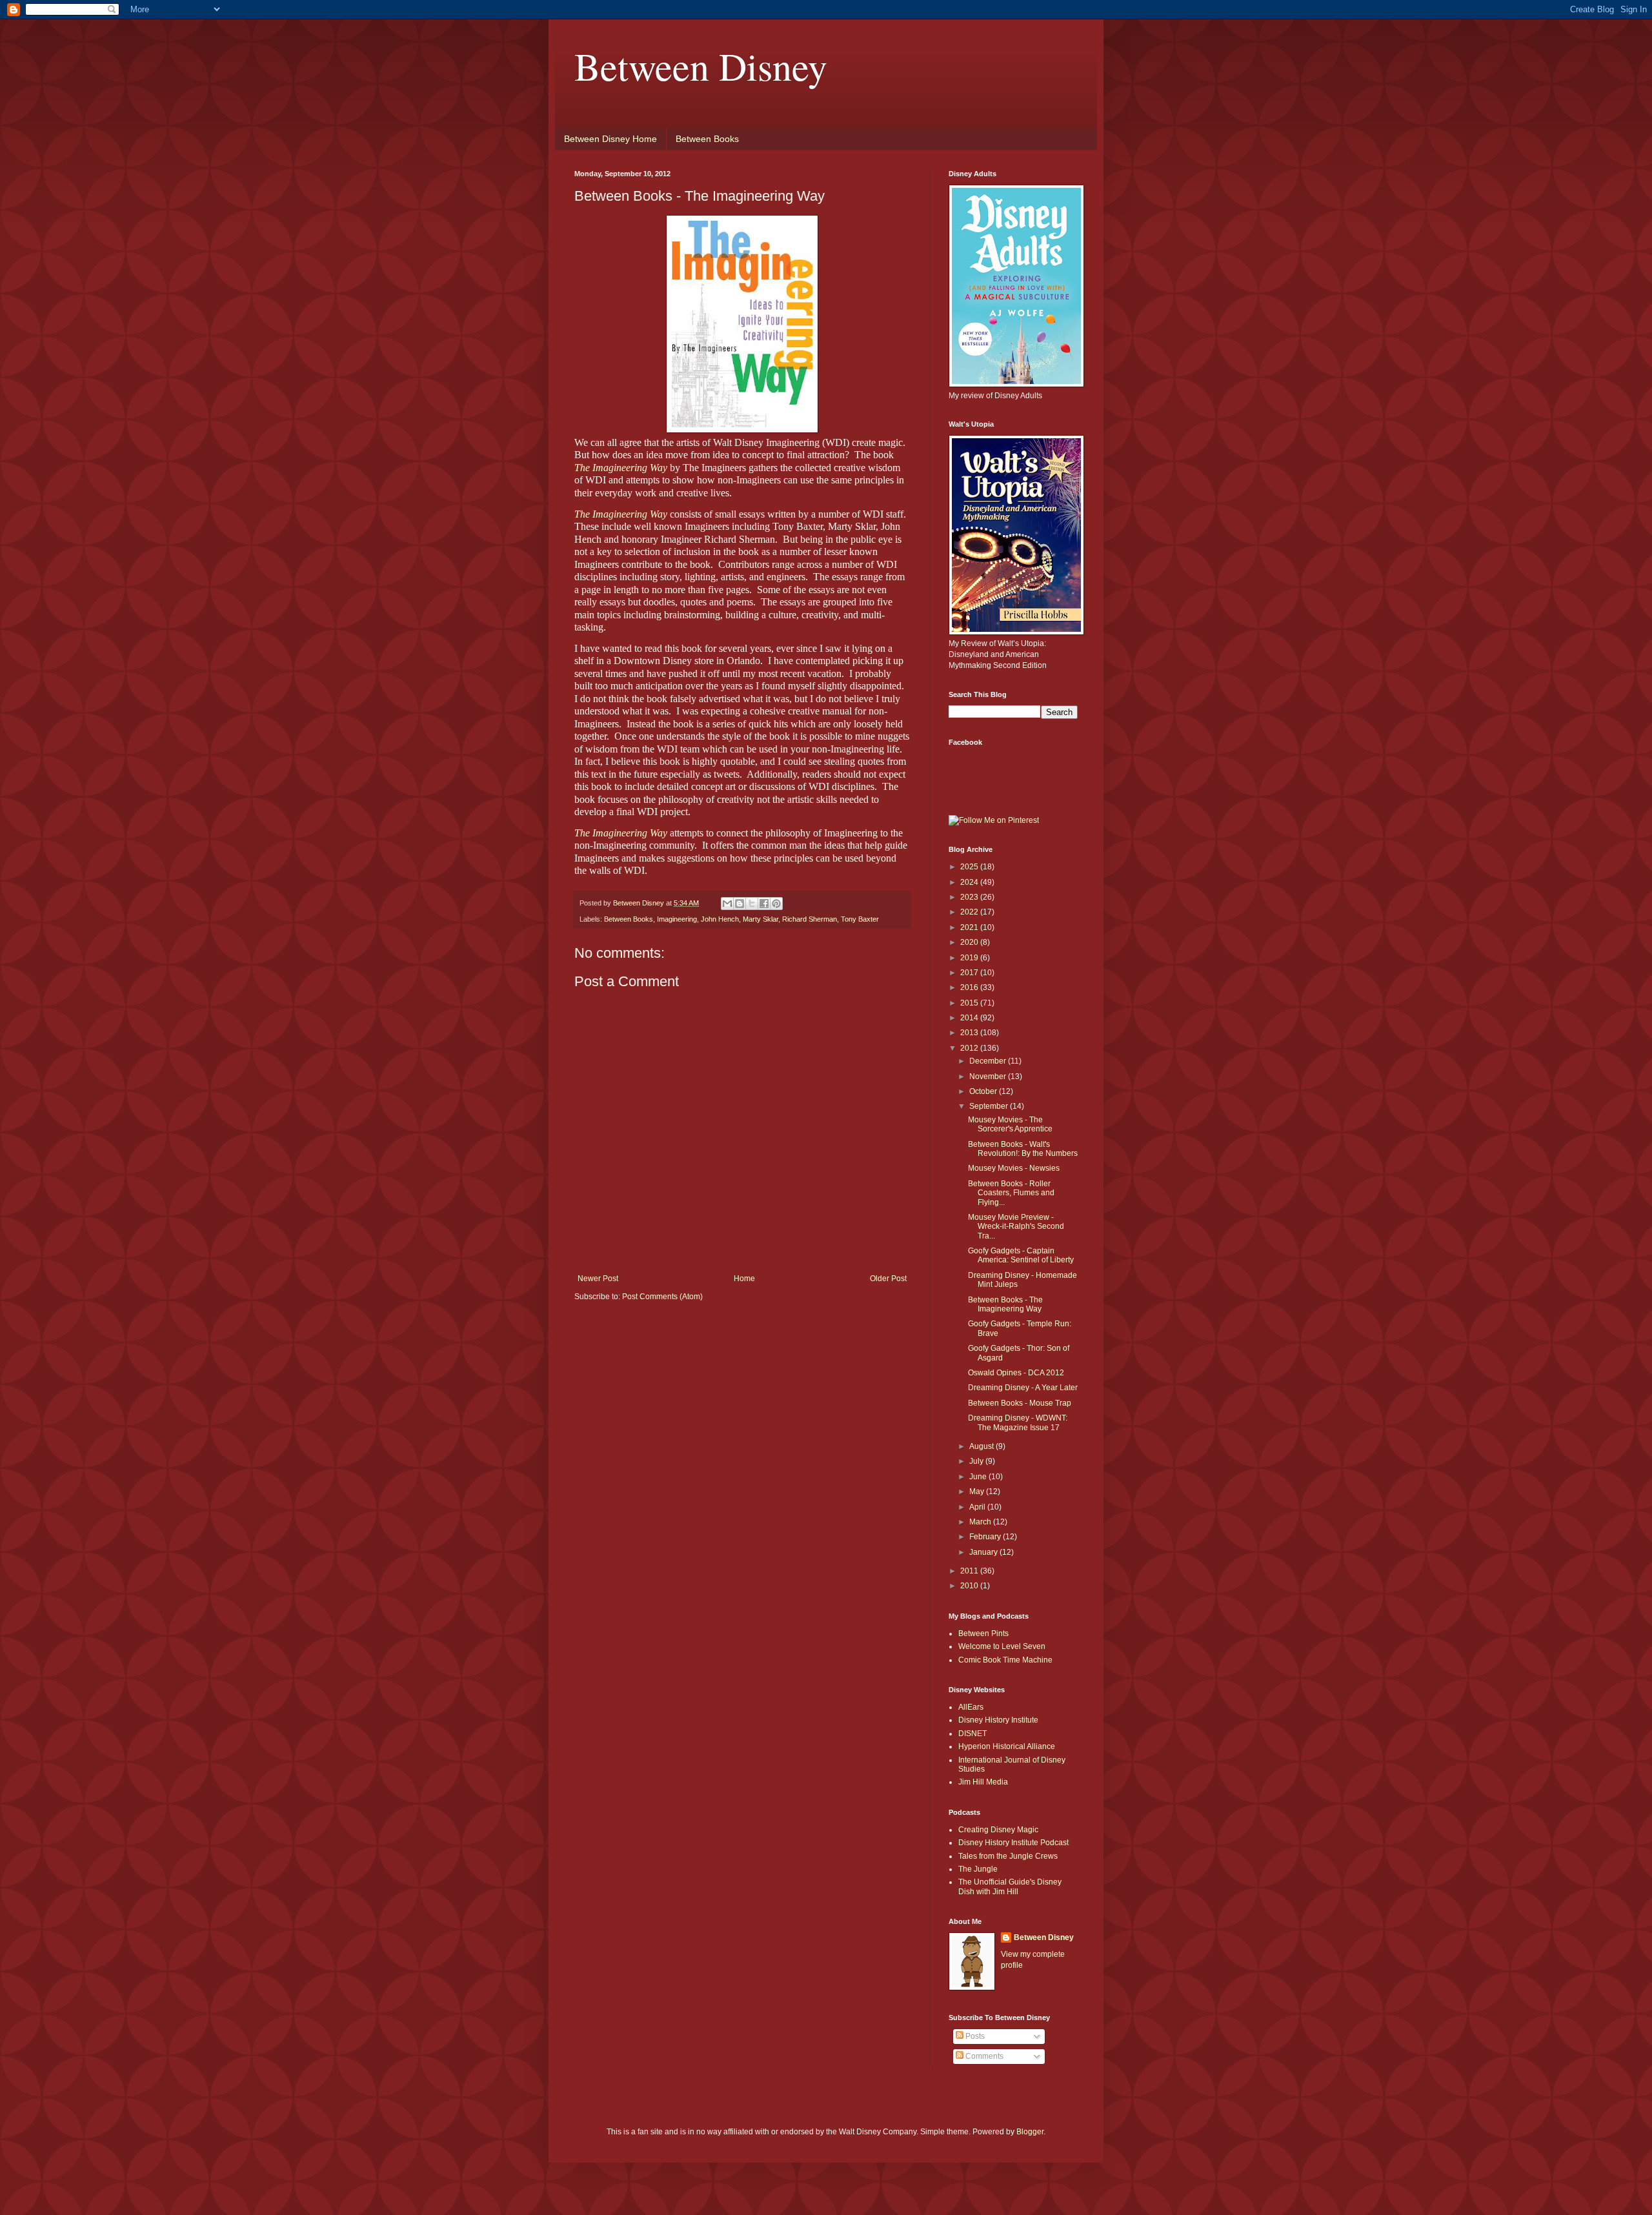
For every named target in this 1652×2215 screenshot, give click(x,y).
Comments (983, 2056)
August (982, 1446)
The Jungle (978, 1869)
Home (744, 1279)
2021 (970, 927)
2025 (970, 867)
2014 (970, 1018)
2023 (970, 897)
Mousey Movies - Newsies (1014, 1168)
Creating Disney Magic (998, 1830)
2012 (970, 1048)
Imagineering (677, 919)
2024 (970, 882)
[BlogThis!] (740, 904)
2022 (970, 912)
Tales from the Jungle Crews (1008, 1856)
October (984, 1091)
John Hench (720, 919)
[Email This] (727, 904)
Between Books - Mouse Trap (1020, 1403)
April (978, 1507)
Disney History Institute (998, 1720)
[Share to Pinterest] (776, 904)
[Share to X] (752, 904)
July (977, 1461)
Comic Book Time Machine (1005, 1660)
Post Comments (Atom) (662, 1297)
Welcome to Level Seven (1002, 1646)
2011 (970, 1571)
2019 (970, 958)
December (989, 1061)
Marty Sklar (761, 919)
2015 (970, 1003)
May (978, 1492)
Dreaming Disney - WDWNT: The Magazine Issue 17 (1018, 1422)
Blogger (1030, 2132)
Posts (974, 2036)
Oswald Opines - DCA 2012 (1016, 1373)
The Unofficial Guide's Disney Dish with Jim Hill (1010, 1886)
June (979, 1477)
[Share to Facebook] (764, 904)
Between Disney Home (610, 139)
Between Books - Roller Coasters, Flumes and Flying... (1011, 1193)
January (984, 1552)
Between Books (707, 139)
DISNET (972, 1734)
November (989, 1077)
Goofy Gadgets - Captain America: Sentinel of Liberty (1021, 1255)
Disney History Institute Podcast (1013, 1843)
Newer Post (598, 1279)
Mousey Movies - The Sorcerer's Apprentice (1010, 1124)
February (986, 1537)
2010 (970, 1586)
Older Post (888, 1279)
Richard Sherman (810, 919)
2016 (970, 987)
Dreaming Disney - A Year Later (1023, 1388)
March (981, 1522)
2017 (970, 973)
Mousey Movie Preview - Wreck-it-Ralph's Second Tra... (1016, 1227)
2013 (970, 1033)
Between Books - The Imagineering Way (1005, 1304)
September (990, 1106)
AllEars (971, 1707)
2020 (970, 942)
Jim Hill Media (983, 1782)
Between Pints (983, 1633)
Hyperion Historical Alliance (1007, 1746)
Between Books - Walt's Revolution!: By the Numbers (1023, 1149)
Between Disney (701, 66)
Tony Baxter (860, 919)
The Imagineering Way (621, 468)
